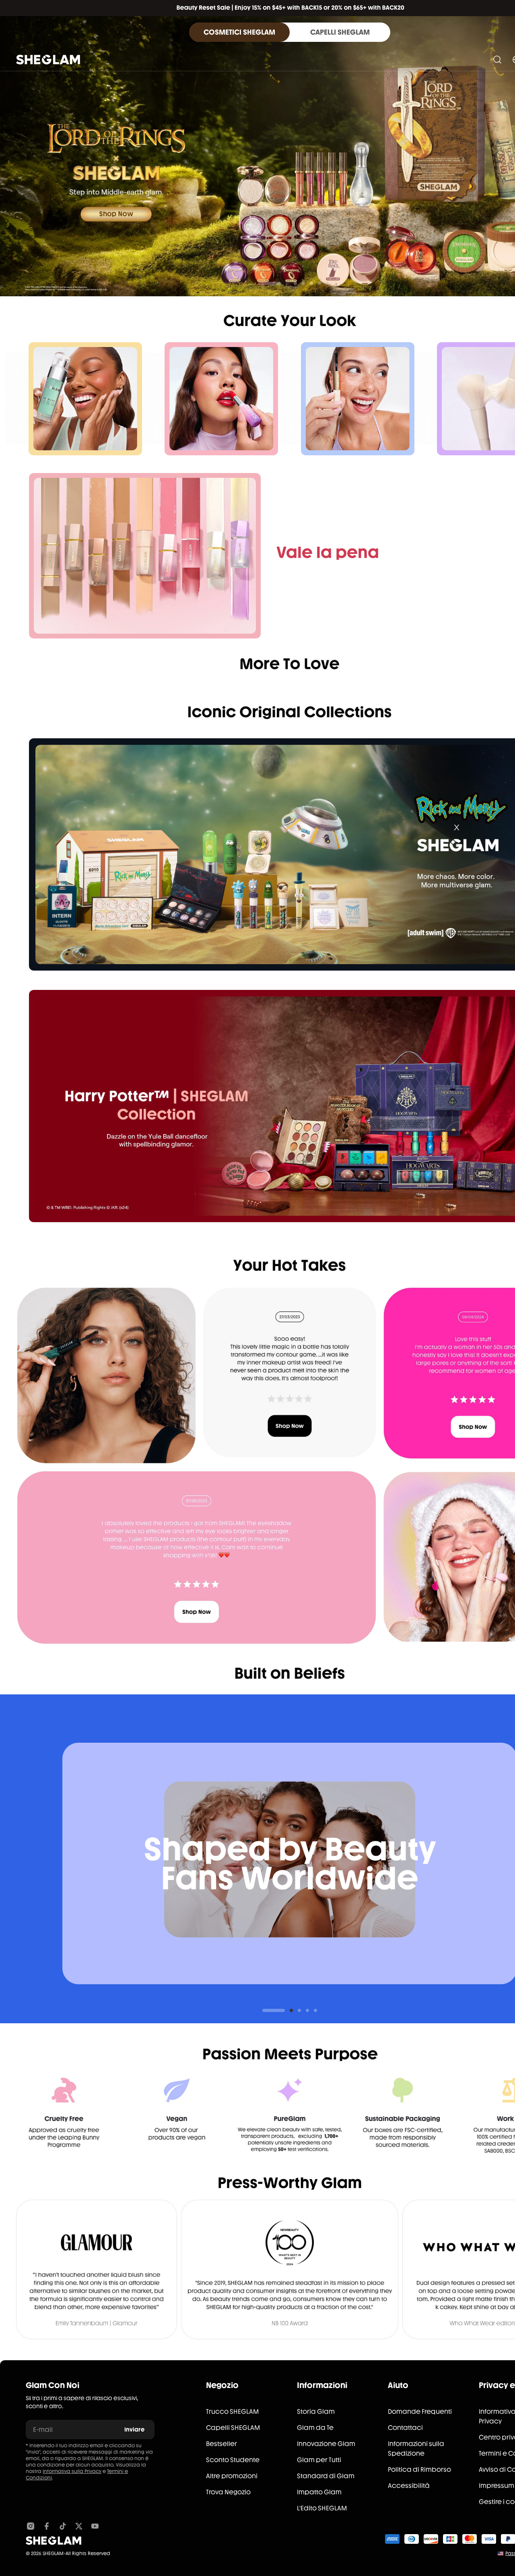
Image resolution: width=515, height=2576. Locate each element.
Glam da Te (315, 2428)
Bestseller (221, 2444)
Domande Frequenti (420, 2412)
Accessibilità (409, 2486)
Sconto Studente (233, 2460)
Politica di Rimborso (419, 2470)
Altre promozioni (232, 2476)
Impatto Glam (319, 2492)
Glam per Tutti (319, 2460)
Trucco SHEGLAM (232, 2412)
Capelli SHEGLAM (233, 2428)
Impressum (496, 2486)
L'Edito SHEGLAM (322, 2508)
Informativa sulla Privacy (72, 2471)
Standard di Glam (326, 2476)
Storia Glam (316, 2412)
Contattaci (405, 2428)
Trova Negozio (228, 2492)
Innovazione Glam (326, 2444)
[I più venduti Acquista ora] (145, 556)
